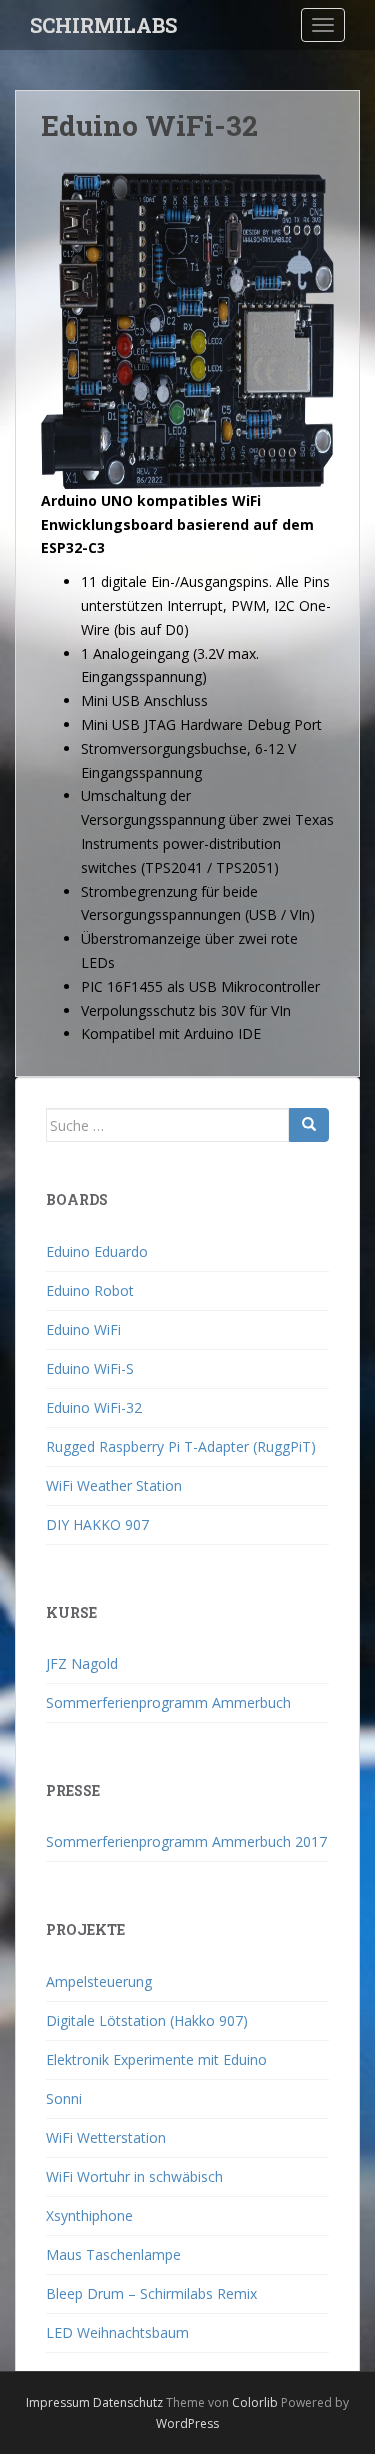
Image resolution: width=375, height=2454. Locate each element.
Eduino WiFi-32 (94, 1407)
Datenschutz (128, 2402)
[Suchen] (309, 1125)
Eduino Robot (90, 1290)
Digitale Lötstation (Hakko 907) (147, 2020)
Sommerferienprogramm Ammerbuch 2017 (186, 1841)
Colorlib (255, 2402)
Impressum (58, 2402)
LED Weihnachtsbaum (117, 2332)
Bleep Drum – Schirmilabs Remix (151, 2293)
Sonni (64, 2098)
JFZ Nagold (82, 1663)
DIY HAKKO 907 (97, 1524)
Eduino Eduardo (97, 1251)
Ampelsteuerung (99, 1981)
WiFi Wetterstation (106, 2137)
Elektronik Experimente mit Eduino (156, 2059)
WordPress (187, 2423)
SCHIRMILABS (103, 25)
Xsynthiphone (89, 2215)
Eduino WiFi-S (90, 1368)
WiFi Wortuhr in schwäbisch (134, 2176)
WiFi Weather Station (114, 1485)
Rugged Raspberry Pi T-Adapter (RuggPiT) (181, 1446)
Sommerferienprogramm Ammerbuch (168, 1702)
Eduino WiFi (83, 1329)
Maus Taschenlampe (113, 2254)
